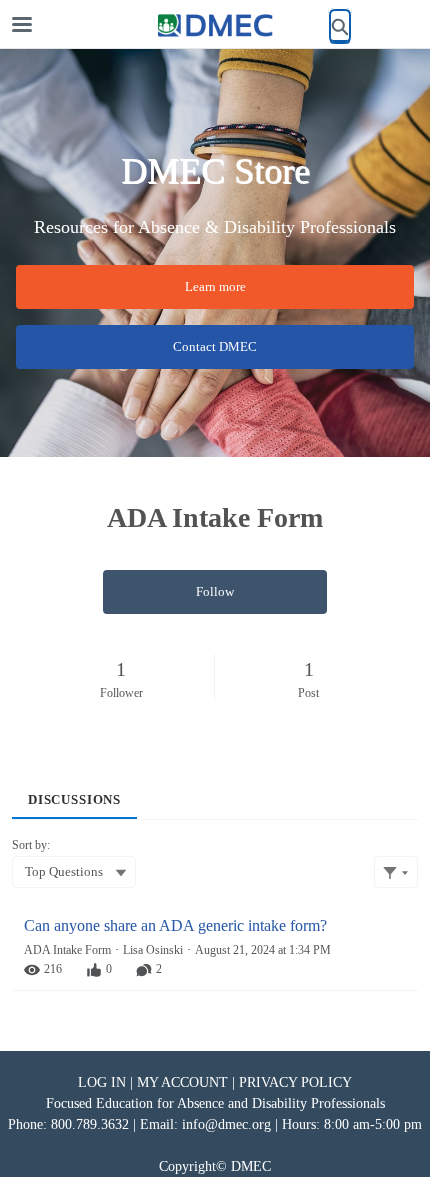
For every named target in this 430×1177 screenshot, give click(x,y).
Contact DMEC (215, 346)
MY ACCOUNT (182, 1082)
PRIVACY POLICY (295, 1082)
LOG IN (102, 1082)
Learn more (215, 286)
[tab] (74, 793)
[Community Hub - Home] (215, 25)
